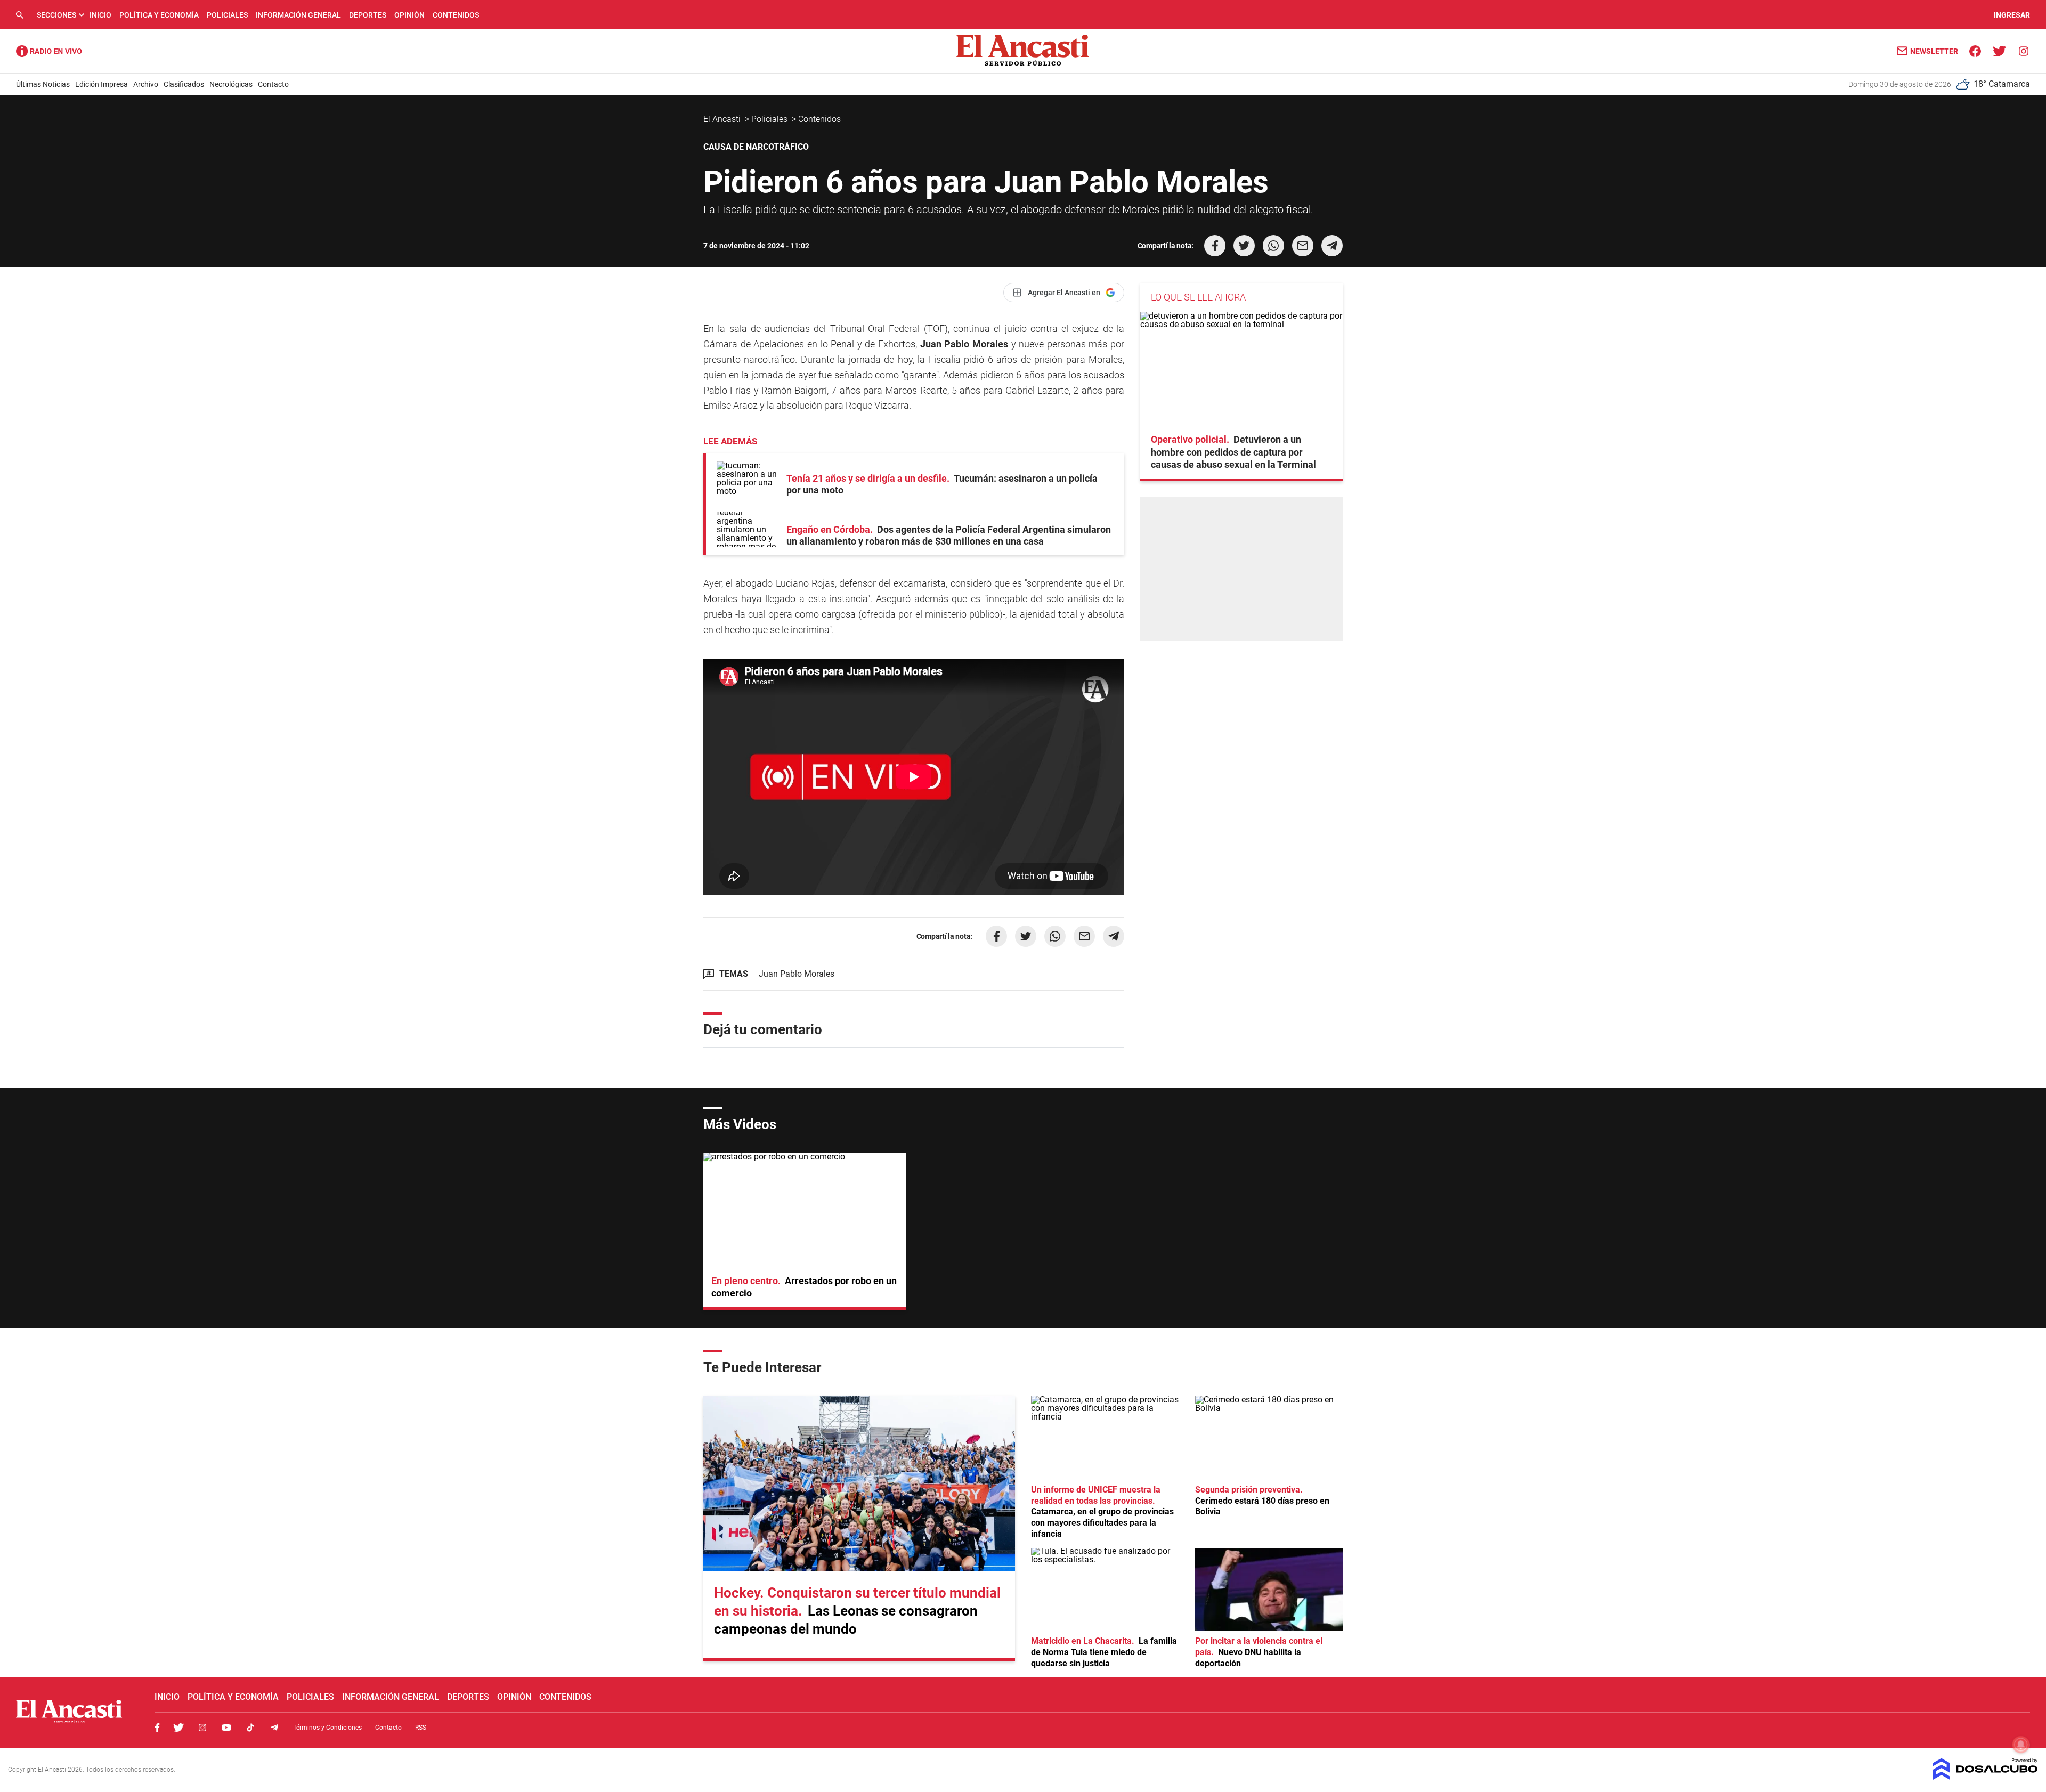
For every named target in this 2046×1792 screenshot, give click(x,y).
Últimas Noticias (43, 84)
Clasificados (184, 84)
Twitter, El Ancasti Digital (178, 1728)
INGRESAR (2012, 15)
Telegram (274, 1728)
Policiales (227, 15)
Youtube (226, 1728)
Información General (298, 15)
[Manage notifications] (2021, 1745)
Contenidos (456, 15)
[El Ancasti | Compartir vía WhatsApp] (1273, 246)
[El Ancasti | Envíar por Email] (1303, 246)
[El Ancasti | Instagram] (2023, 50)
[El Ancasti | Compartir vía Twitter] (1244, 246)
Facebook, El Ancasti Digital (157, 1728)
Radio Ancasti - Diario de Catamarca (49, 51)
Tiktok (250, 1728)
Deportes (368, 15)
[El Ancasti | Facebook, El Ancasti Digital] (1975, 50)
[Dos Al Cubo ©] (1986, 1777)
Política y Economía (159, 15)
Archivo (146, 84)
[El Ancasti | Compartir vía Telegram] (1332, 246)
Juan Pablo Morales (797, 974)
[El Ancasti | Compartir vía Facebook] (1215, 246)
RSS (421, 1728)
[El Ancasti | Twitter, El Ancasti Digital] (1999, 50)
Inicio (100, 15)
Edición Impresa (102, 84)
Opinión (409, 15)
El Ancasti (723, 119)
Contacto (273, 84)
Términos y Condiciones (327, 1728)
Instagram (202, 1728)
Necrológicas (231, 84)
